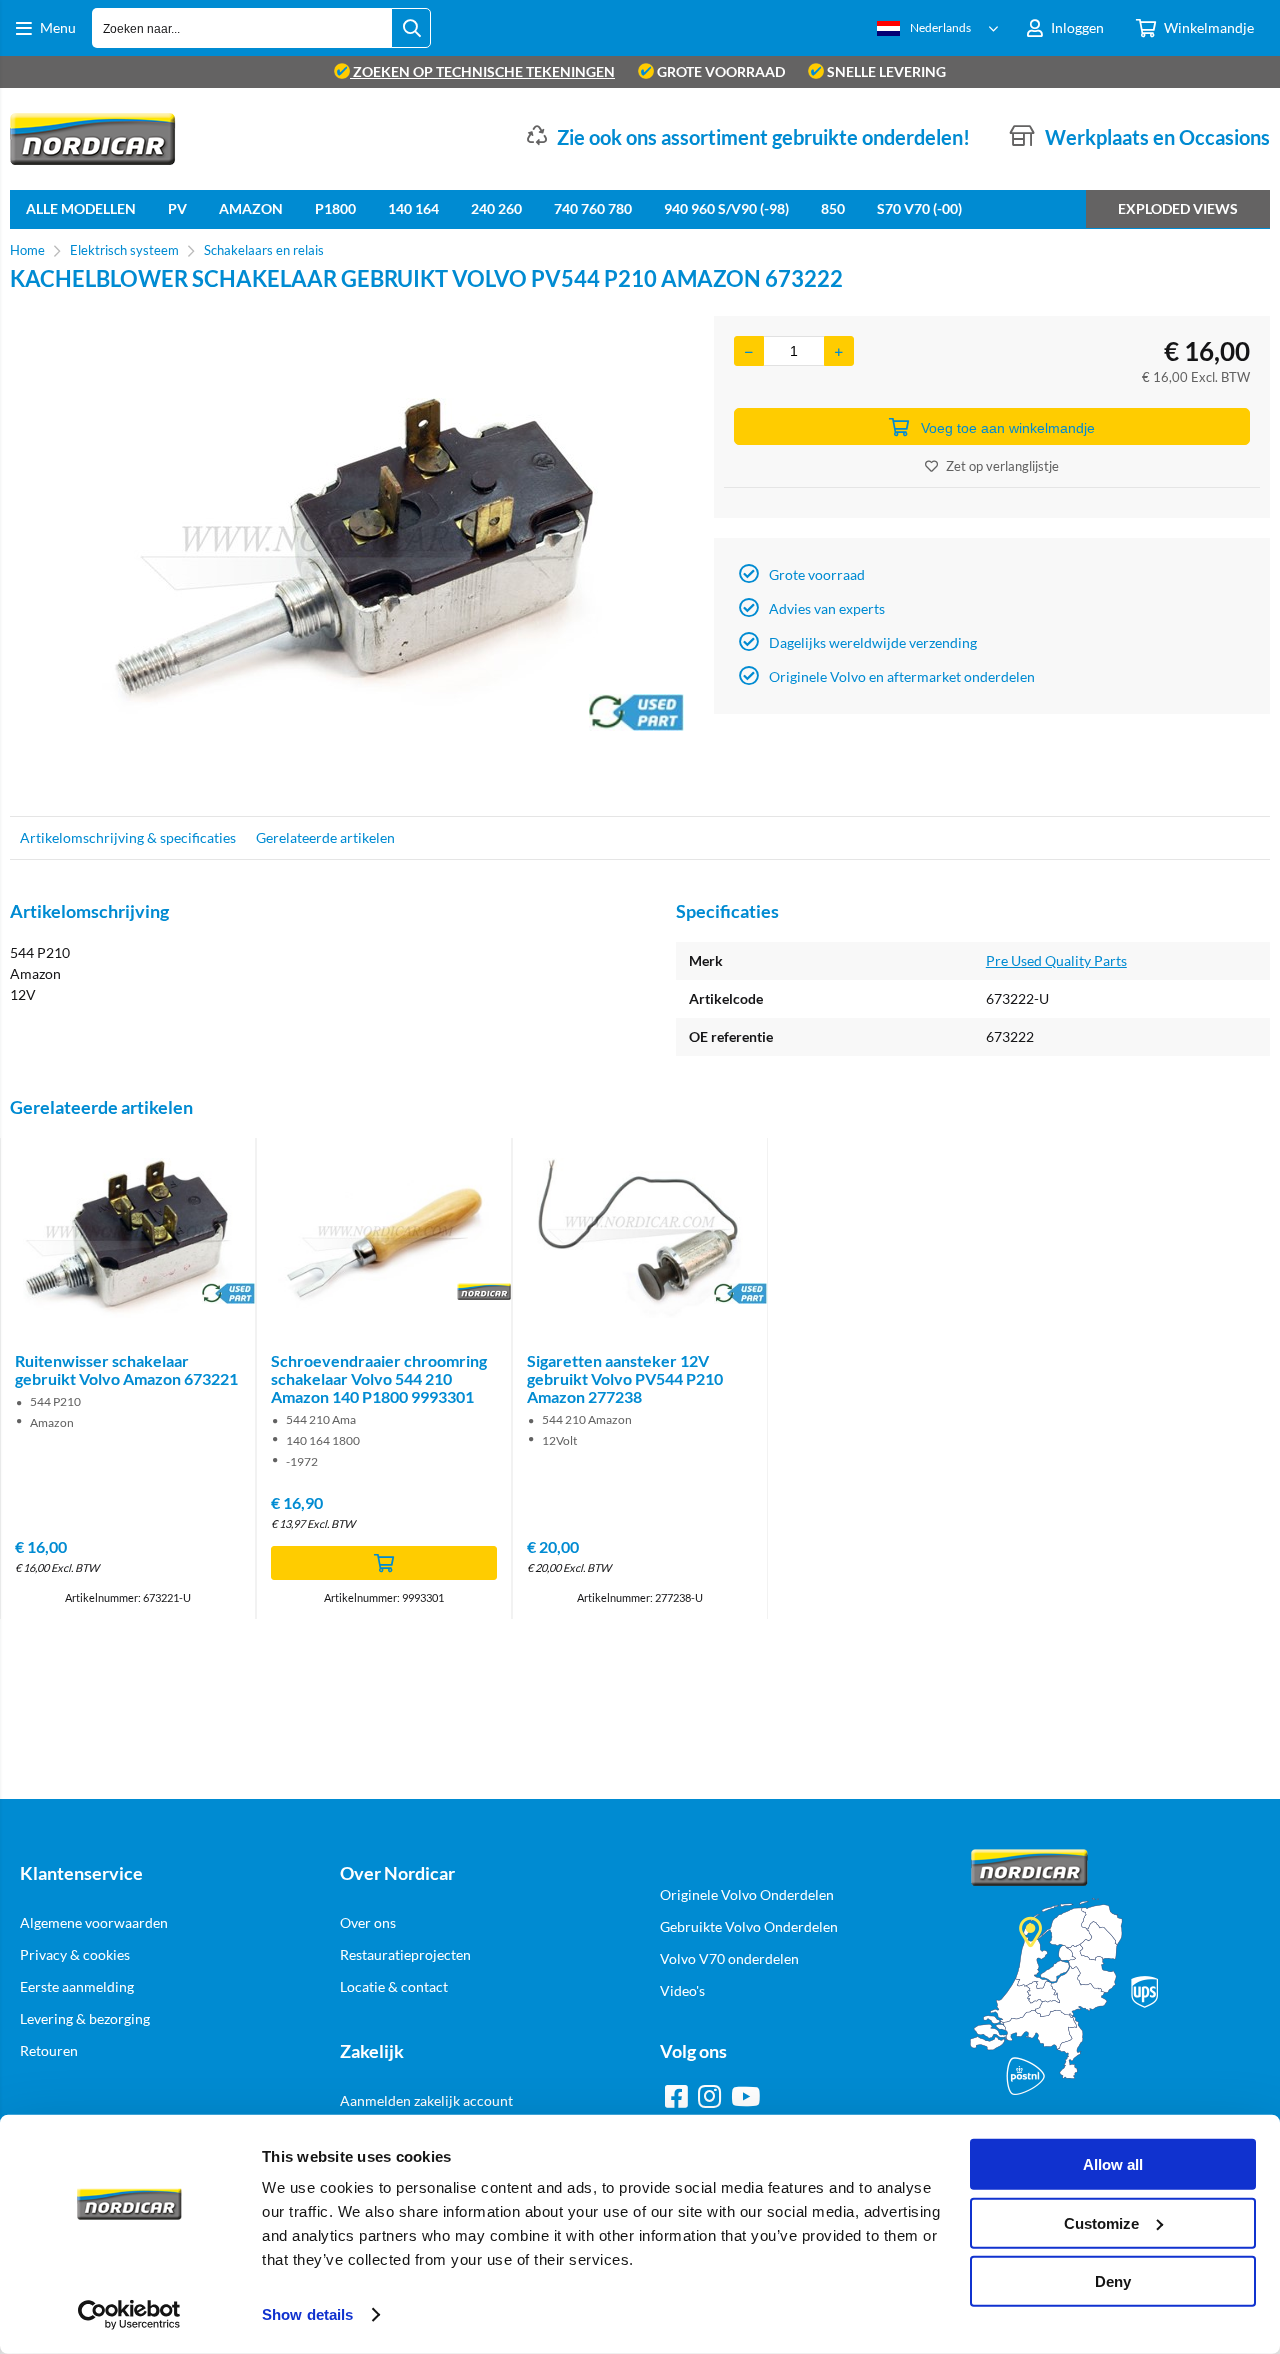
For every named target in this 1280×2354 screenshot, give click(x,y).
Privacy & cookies (75, 1954)
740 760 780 (593, 208)
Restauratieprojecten (405, 1954)
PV (177, 208)
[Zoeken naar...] (411, 28)
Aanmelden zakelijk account (426, 2100)
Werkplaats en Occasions (1157, 137)
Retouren (49, 2050)
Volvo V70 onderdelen (729, 1958)
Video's (682, 1990)
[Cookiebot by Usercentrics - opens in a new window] (129, 2315)
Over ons (368, 1922)
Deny (1113, 2281)
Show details (307, 2314)
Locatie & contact (394, 1986)
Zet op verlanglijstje (1002, 466)
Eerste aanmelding (77, 1986)
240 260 (496, 208)
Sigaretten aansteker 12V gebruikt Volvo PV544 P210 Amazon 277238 (625, 1378)
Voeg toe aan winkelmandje (1008, 428)
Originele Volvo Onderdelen (747, 1894)
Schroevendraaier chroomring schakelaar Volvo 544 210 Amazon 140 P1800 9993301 (379, 1378)
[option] (352, 556)
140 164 (413, 208)
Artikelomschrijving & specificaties (128, 837)
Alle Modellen (81, 208)
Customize (1101, 2222)
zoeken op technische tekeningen (482, 71)
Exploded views (1178, 208)
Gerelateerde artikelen (325, 837)
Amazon (251, 208)
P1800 (335, 208)
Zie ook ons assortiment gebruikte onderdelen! (763, 137)
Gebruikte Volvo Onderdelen (749, 1926)
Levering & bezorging (85, 2018)
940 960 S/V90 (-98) (726, 208)
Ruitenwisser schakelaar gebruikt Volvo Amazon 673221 (126, 1369)
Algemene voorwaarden (94, 1922)
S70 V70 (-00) (919, 208)
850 (833, 208)
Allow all (1113, 2164)
